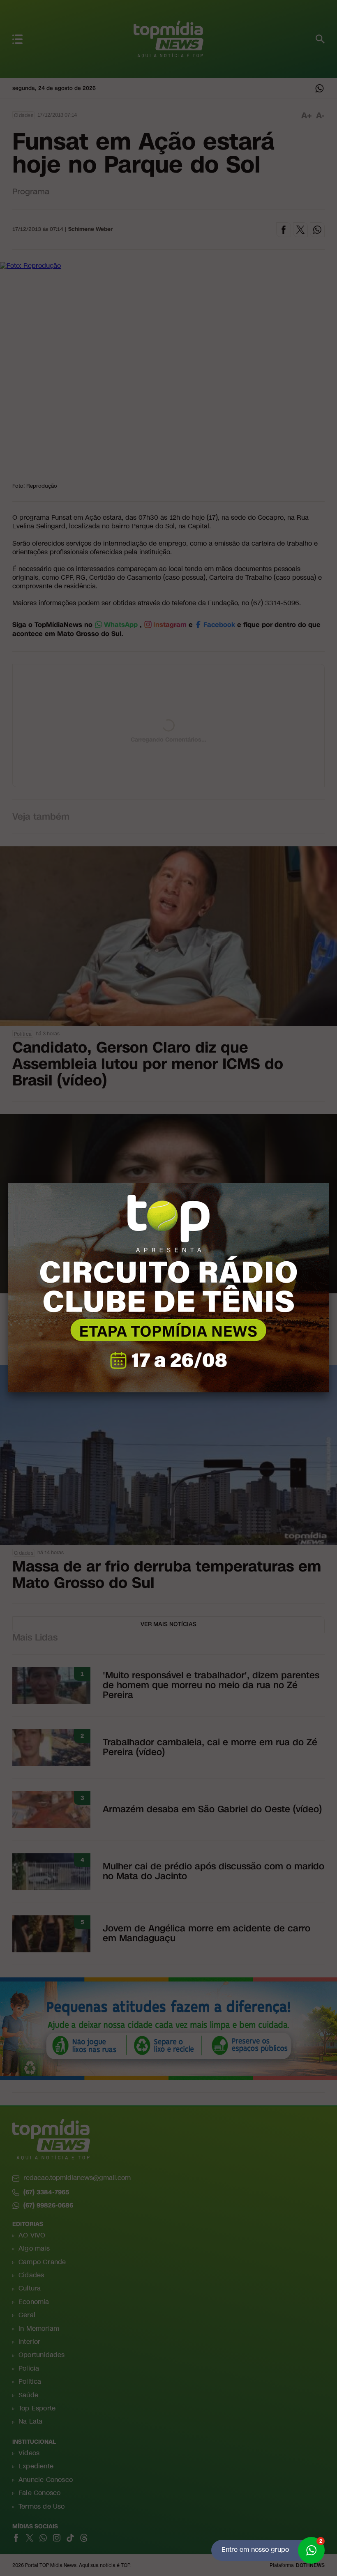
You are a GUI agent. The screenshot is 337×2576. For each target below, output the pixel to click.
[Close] (329, 1183)
